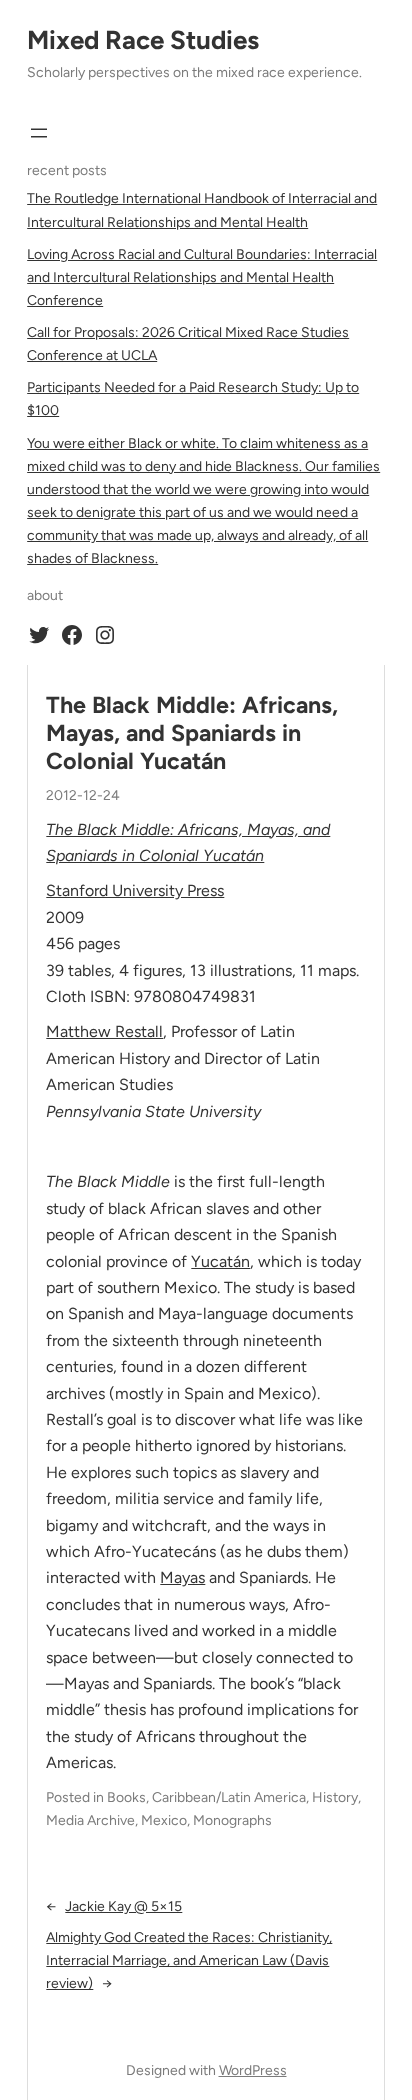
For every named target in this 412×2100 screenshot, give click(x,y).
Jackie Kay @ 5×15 (123, 1906)
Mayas (182, 1577)
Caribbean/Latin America (229, 1797)
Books (126, 1797)
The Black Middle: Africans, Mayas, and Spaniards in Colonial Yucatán (192, 733)
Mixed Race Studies (143, 40)
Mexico (164, 1820)
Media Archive (90, 1820)
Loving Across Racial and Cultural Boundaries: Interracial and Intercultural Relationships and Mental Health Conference (202, 277)
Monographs (232, 1820)
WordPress (253, 2070)
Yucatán (220, 1261)
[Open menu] (39, 133)
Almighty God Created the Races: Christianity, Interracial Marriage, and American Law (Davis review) (189, 1960)
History (335, 1797)
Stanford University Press (135, 890)
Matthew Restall (104, 1031)
